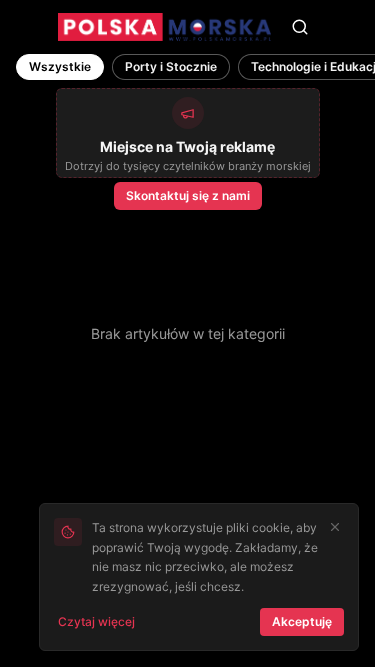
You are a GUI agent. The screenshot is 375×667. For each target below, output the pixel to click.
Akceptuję (302, 621)
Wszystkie (60, 66)
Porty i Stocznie (171, 66)
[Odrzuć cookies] (335, 527)
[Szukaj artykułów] (300, 27)
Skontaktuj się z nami (188, 195)
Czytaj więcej (96, 621)
